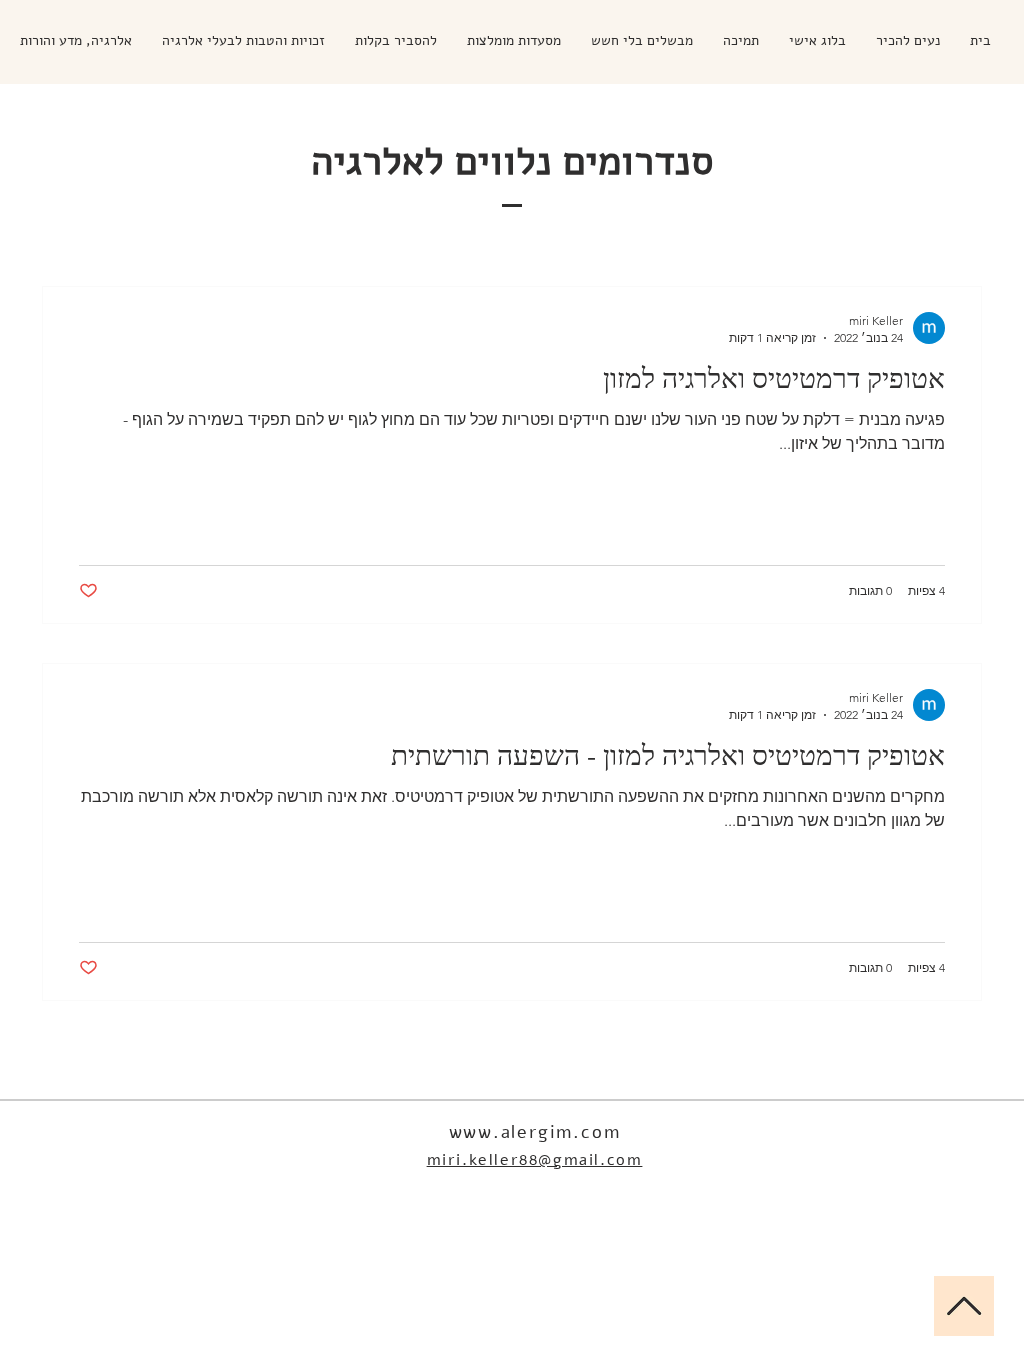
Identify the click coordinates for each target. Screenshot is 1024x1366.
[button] (908, 41)
